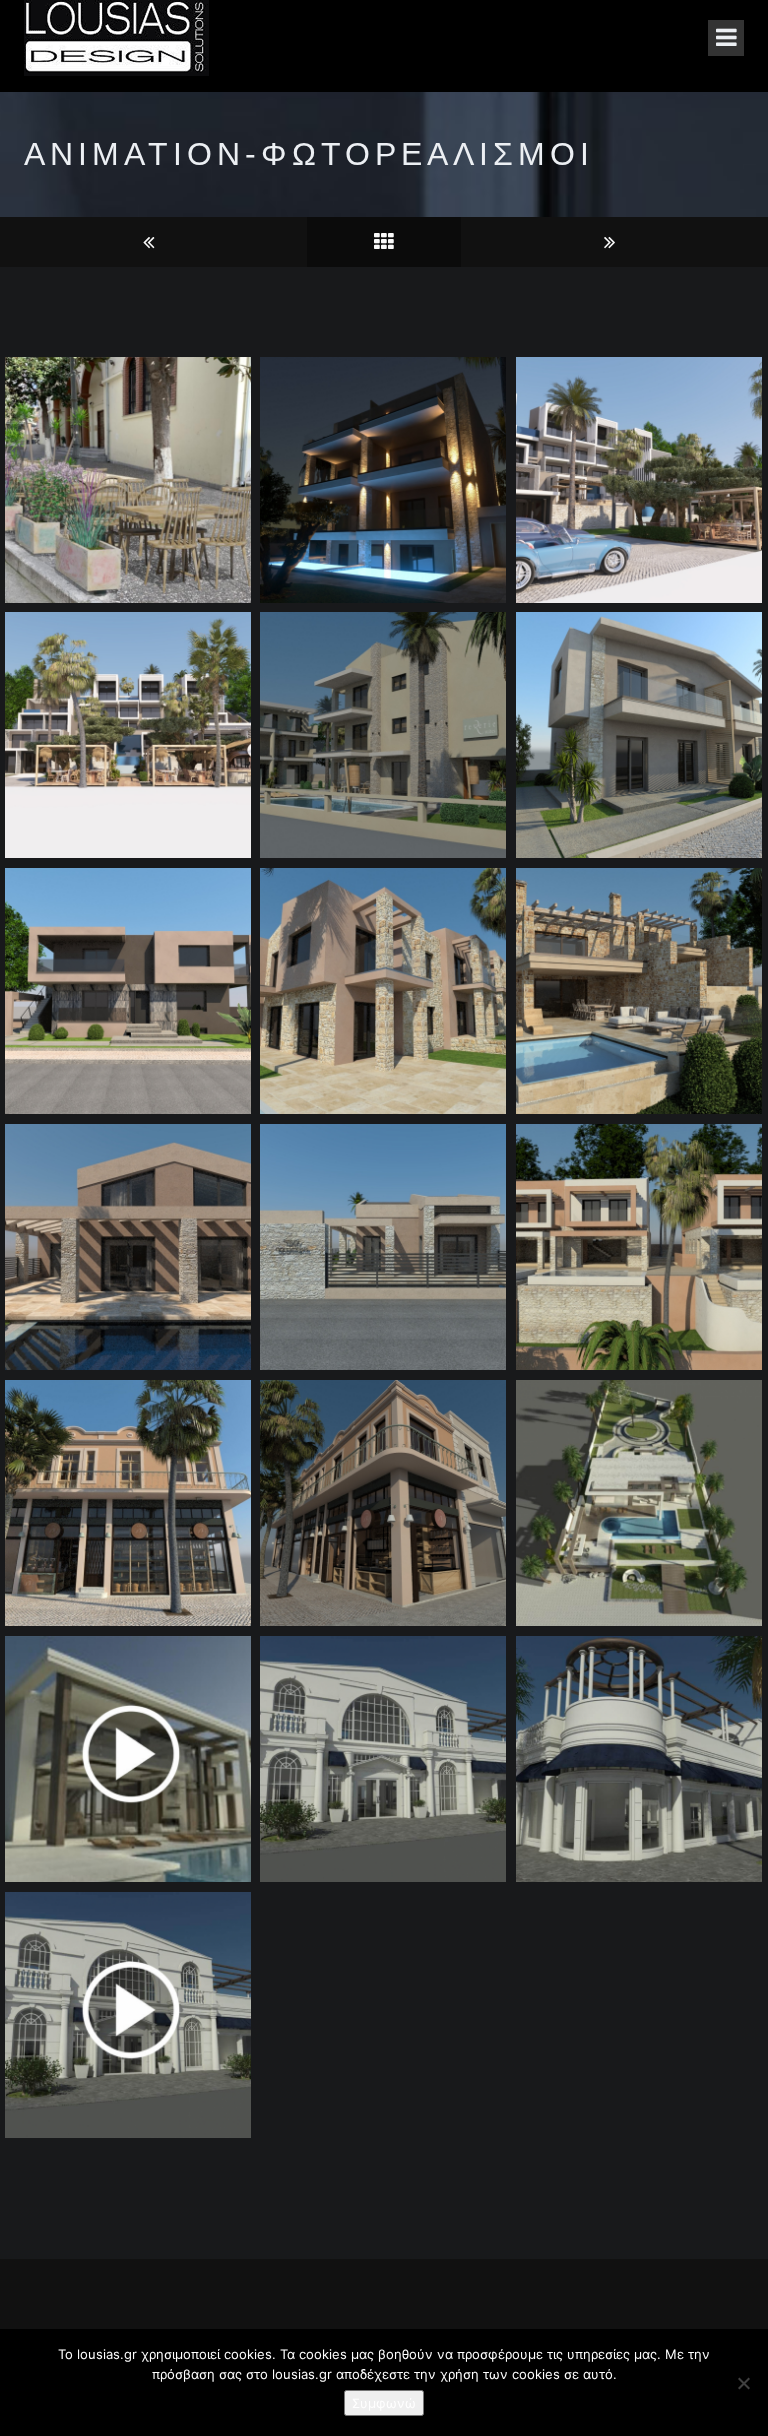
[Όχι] (743, 2383)
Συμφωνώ (384, 2403)
